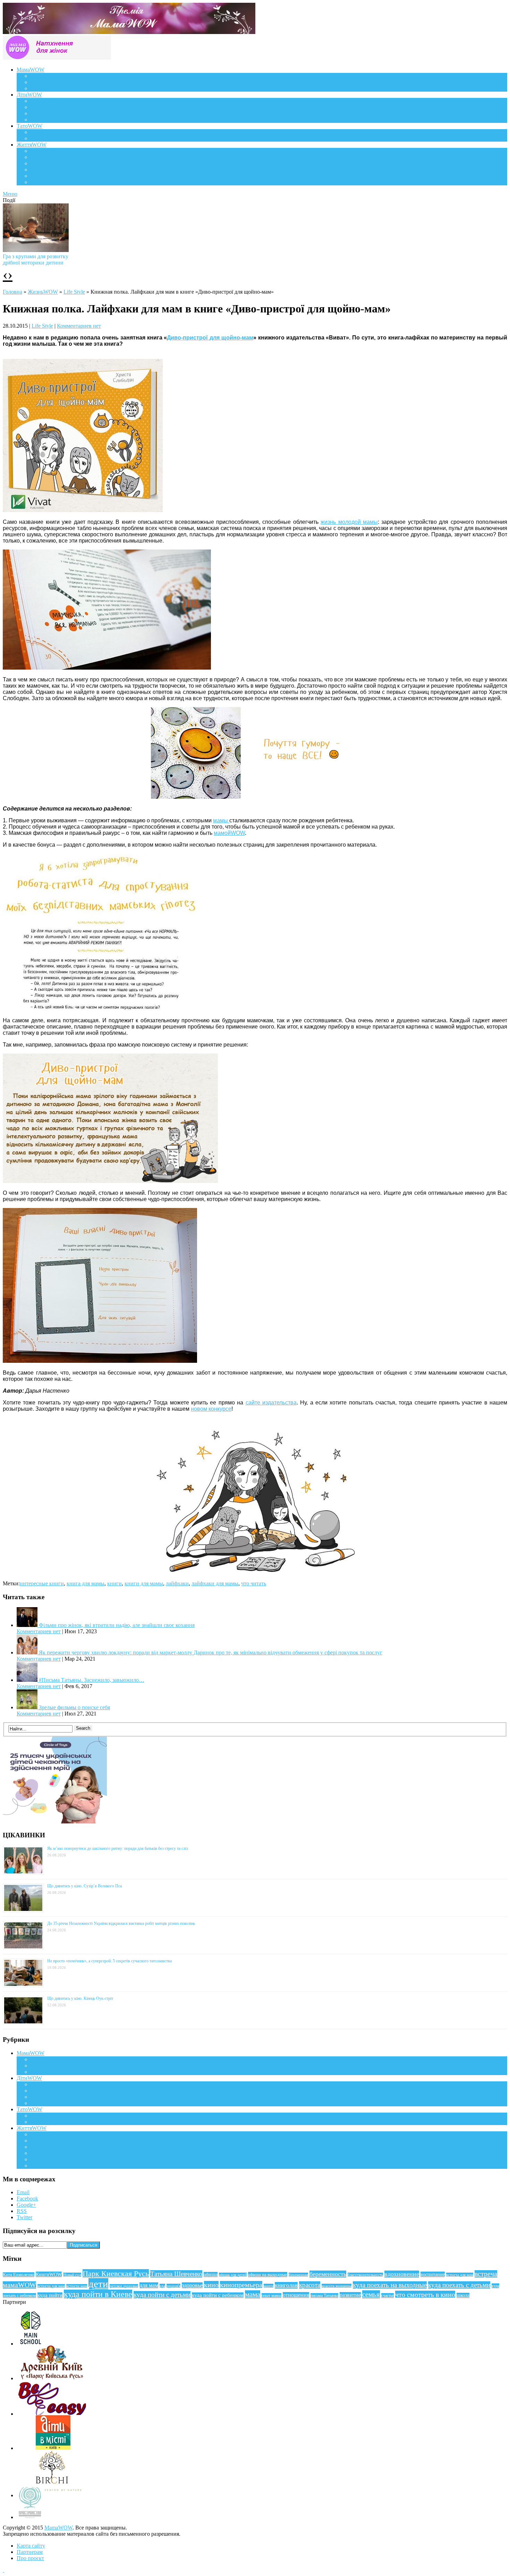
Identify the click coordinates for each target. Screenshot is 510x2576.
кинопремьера (241, 2285)
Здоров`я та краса (51, 88)
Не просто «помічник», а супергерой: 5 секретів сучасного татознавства (109, 1961)
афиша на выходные (268, 2275)
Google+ (26, 2205)
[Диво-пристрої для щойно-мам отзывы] (107, 668)
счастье (388, 2296)
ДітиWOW (29, 95)
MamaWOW (58, 2528)
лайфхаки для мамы (215, 1583)
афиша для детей (233, 2275)
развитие (350, 2295)
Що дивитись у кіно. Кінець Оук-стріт (80, 1998)
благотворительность (365, 2275)
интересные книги (42, 1583)
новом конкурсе (211, 1409)
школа (463, 2295)
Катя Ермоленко (19, 2275)
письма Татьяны (324, 2296)
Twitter (24, 2217)
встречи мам (77, 2286)
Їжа (35, 176)
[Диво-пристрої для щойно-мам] (83, 510)
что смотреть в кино (425, 2294)
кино (211, 2285)
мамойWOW (229, 833)
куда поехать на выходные (390, 2285)
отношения (296, 2295)
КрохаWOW (45, 101)
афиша (211, 2275)
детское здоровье (124, 2286)
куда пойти (50, 2295)
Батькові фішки (49, 132)
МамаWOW (31, 70)
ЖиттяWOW (32, 145)
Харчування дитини (54, 120)
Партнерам (30, 2552)
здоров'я (173, 2286)
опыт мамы (271, 2296)
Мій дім (40, 182)
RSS (22, 2211)
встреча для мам (460, 2275)
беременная (298, 2275)
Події (37, 151)
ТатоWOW (29, 126)
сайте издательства (271, 1403)
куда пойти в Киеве (98, 2294)
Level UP (41, 170)
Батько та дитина (51, 138)
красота (310, 2285)
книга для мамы (86, 1583)
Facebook (27, 2199)
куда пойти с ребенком (218, 2295)
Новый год (72, 2275)
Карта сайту (31, 2546)
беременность (328, 2274)
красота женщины (337, 2286)
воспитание (433, 2274)
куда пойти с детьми (162, 2295)
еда (162, 2286)
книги (114, 1583)
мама (253, 2294)
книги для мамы (144, 1583)
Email (23, 2192)
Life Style (41, 157)
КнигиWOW (49, 2274)
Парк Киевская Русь (116, 2273)
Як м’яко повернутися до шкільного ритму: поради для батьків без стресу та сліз (118, 1848)
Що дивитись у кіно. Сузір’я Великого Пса (84, 1886)
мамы (221, 820)
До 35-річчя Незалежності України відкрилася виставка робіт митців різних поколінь (121, 1923)
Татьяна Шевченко (176, 2274)
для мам (149, 2285)
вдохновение (402, 2274)
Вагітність (43, 76)
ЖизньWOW (43, 292)
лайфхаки (177, 1583)
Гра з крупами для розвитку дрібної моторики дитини (36, 259)
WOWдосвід (45, 82)
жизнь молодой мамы (349, 522)
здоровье (192, 2285)
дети (98, 2284)
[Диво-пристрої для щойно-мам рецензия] (255, 797)
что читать (254, 1583)
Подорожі (42, 163)
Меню (10, 194)
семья (371, 2294)
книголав (286, 2285)
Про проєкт (30, 2558)
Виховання (44, 107)
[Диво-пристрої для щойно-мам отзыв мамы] (110, 1181)
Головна (12, 292)
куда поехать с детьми (459, 2285)
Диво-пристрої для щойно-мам (210, 338)
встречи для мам (51, 2286)
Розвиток (41, 113)
